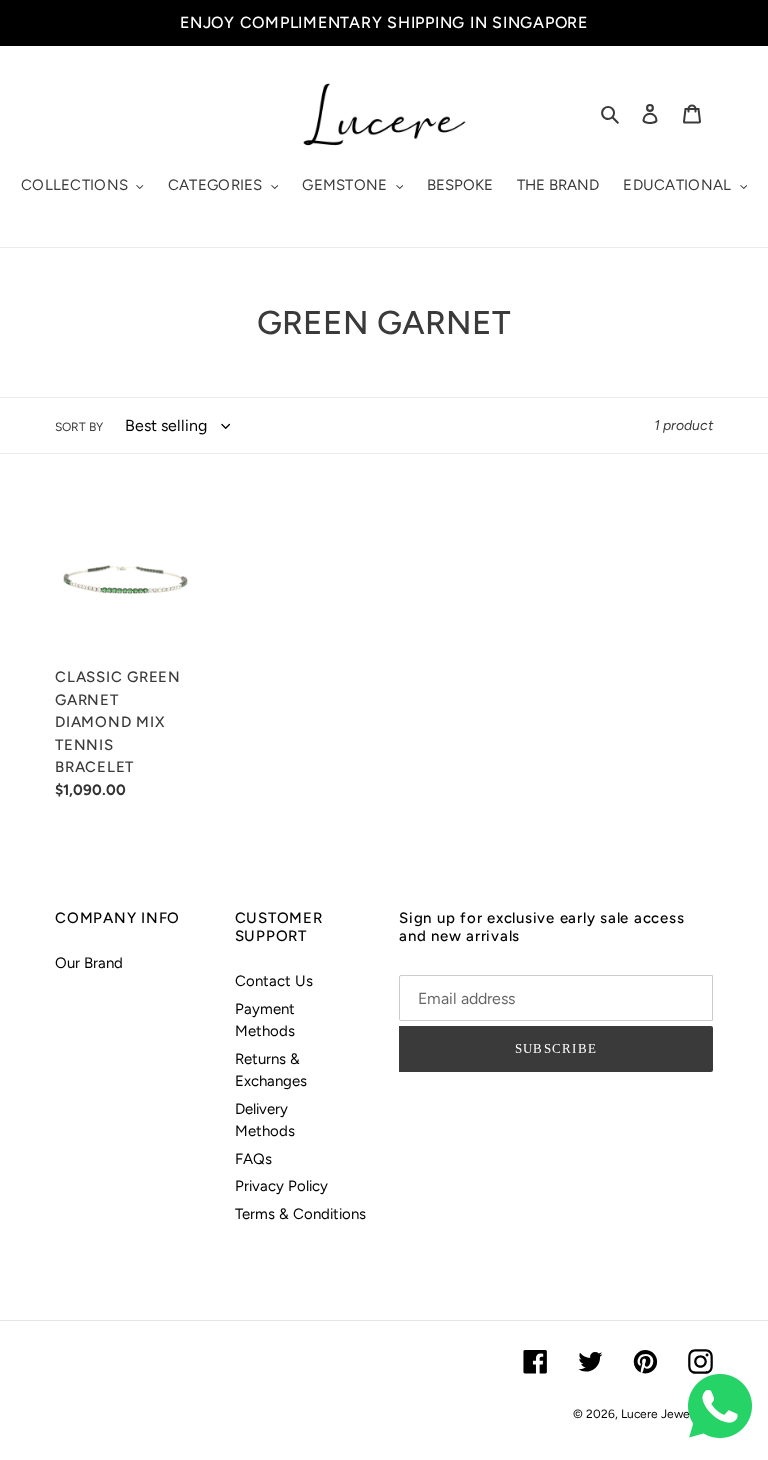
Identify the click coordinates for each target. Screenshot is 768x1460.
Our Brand (89, 963)
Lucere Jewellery (667, 1414)
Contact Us (274, 981)
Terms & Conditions (300, 1214)
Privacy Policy (281, 1186)
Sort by (79, 427)
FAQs (253, 1159)
